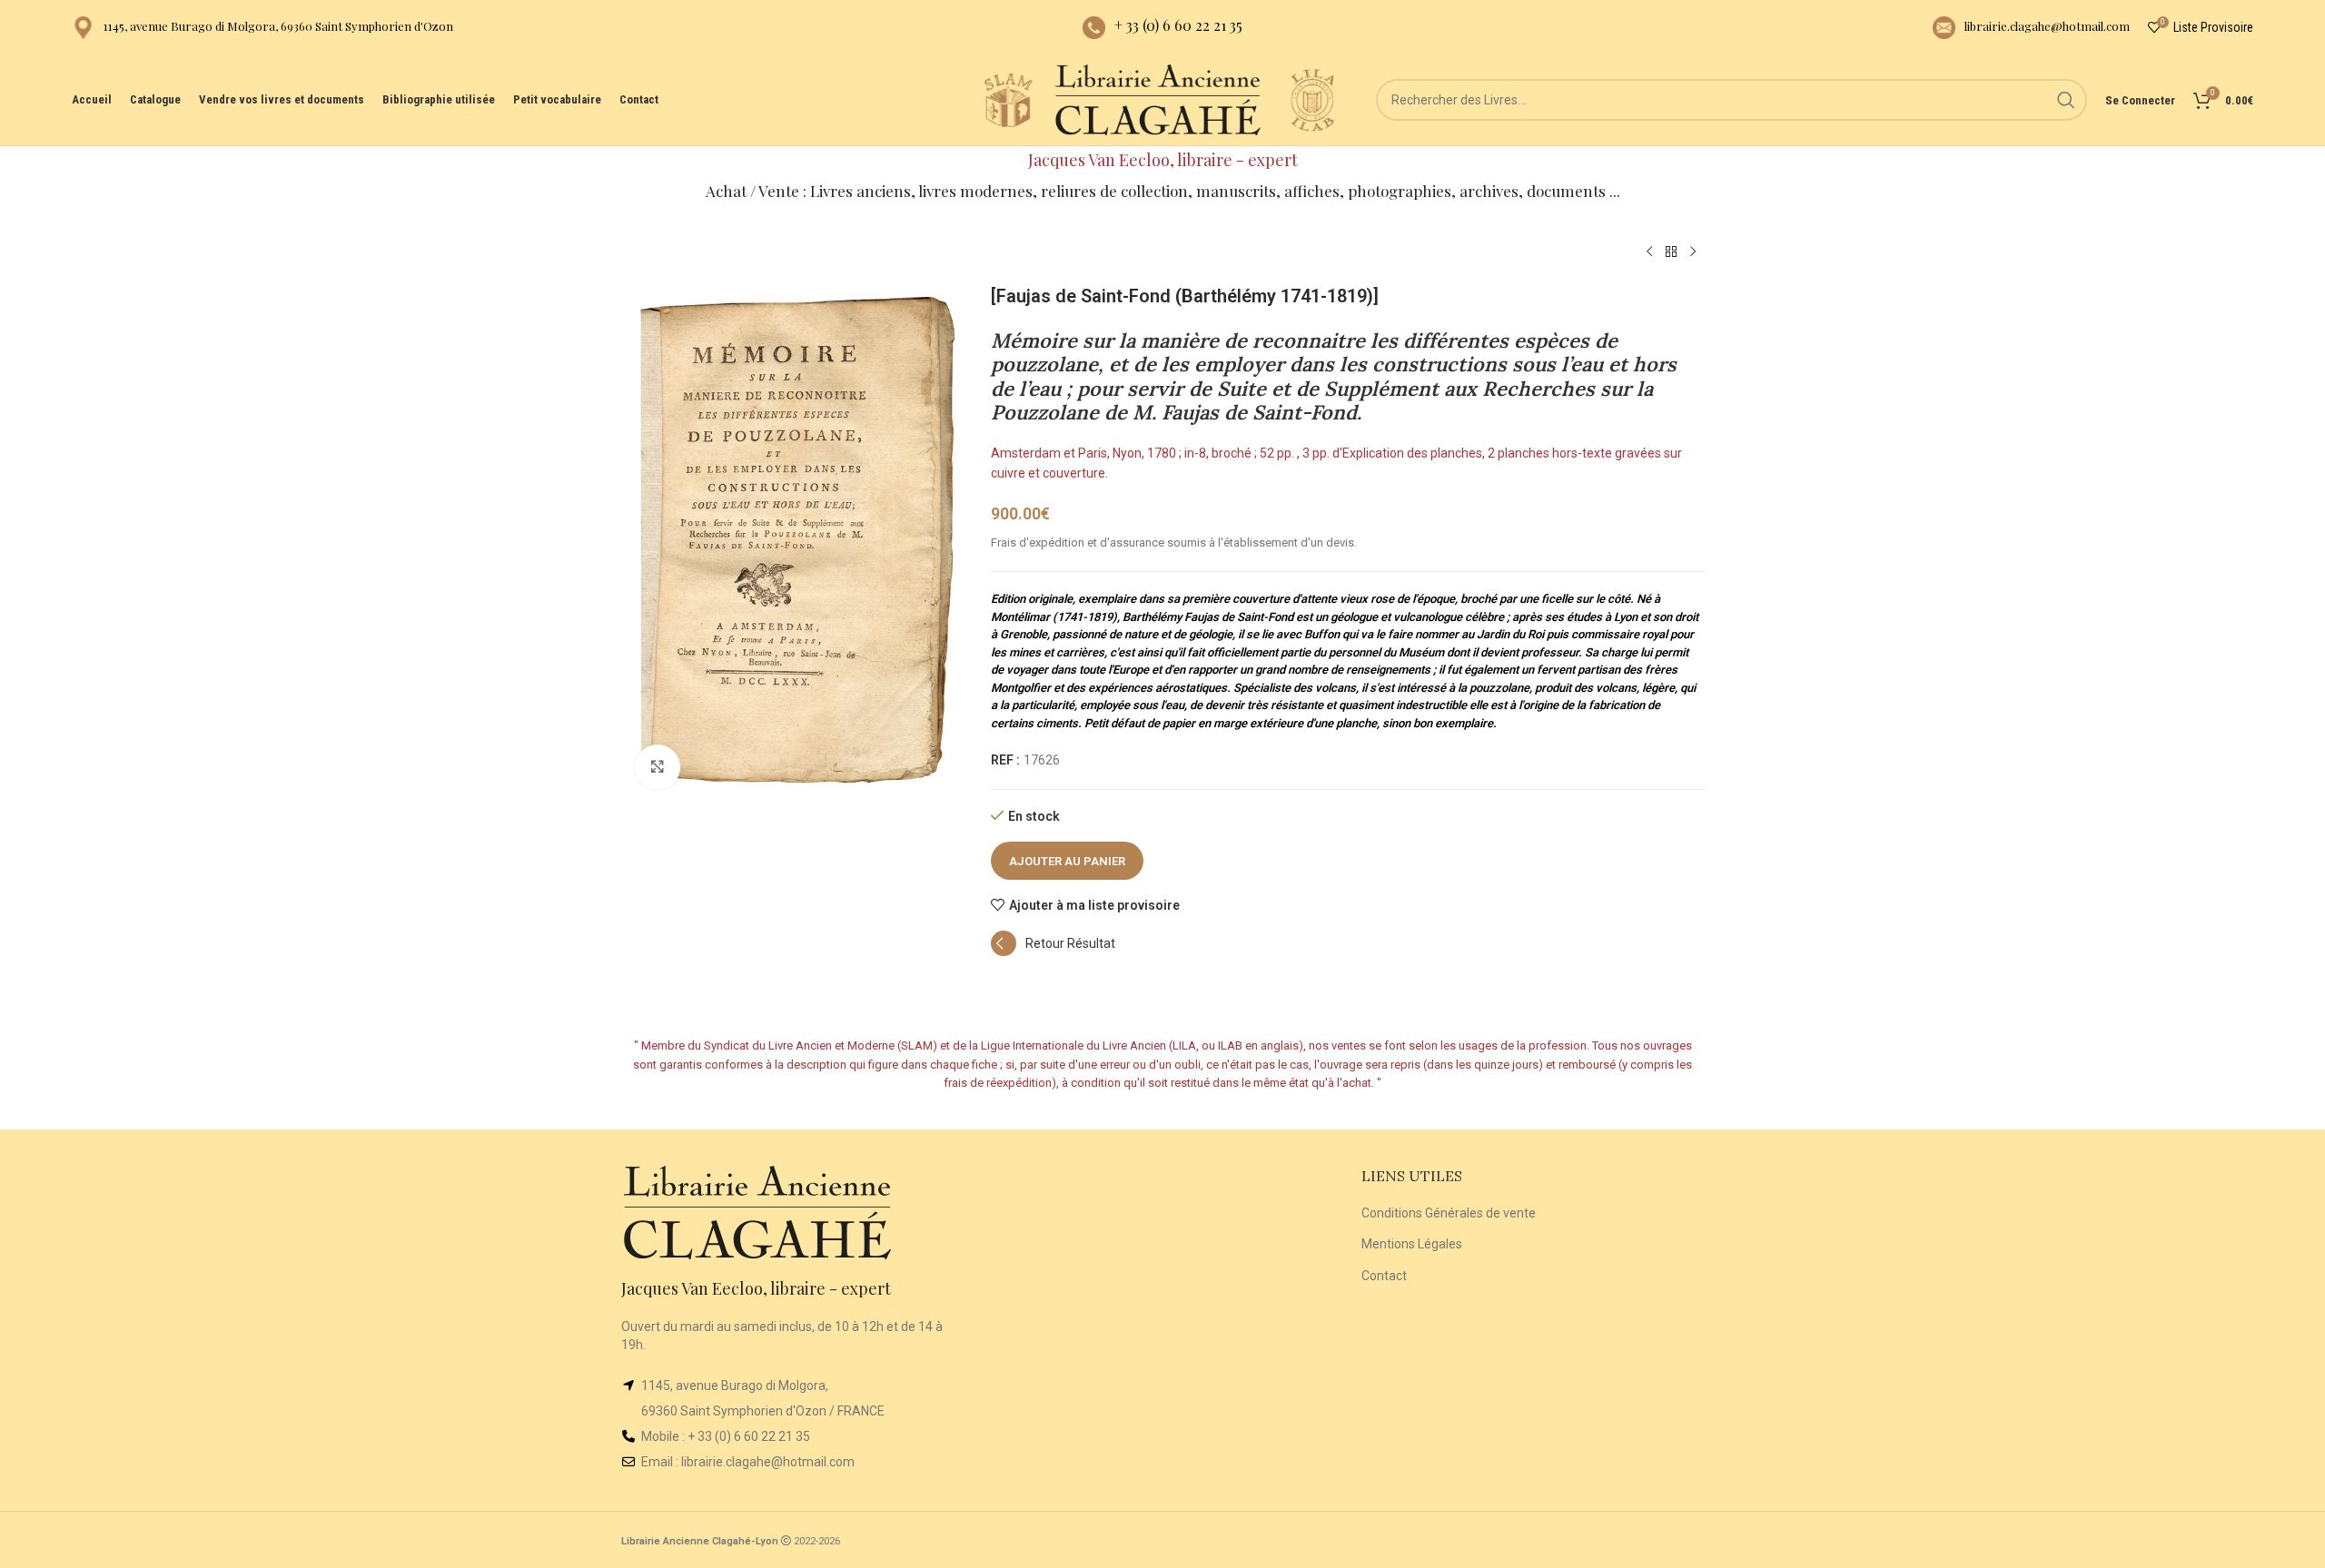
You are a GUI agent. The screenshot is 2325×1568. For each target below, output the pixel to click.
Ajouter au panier (1067, 861)
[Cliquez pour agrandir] (658, 767)
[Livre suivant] (1693, 252)
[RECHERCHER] (2066, 100)
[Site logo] (1008, 99)
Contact (1384, 1276)
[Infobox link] (262, 28)
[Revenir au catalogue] (1671, 252)
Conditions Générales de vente (1449, 1213)
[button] (1053, 952)
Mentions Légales (1412, 1244)
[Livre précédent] (1649, 252)
